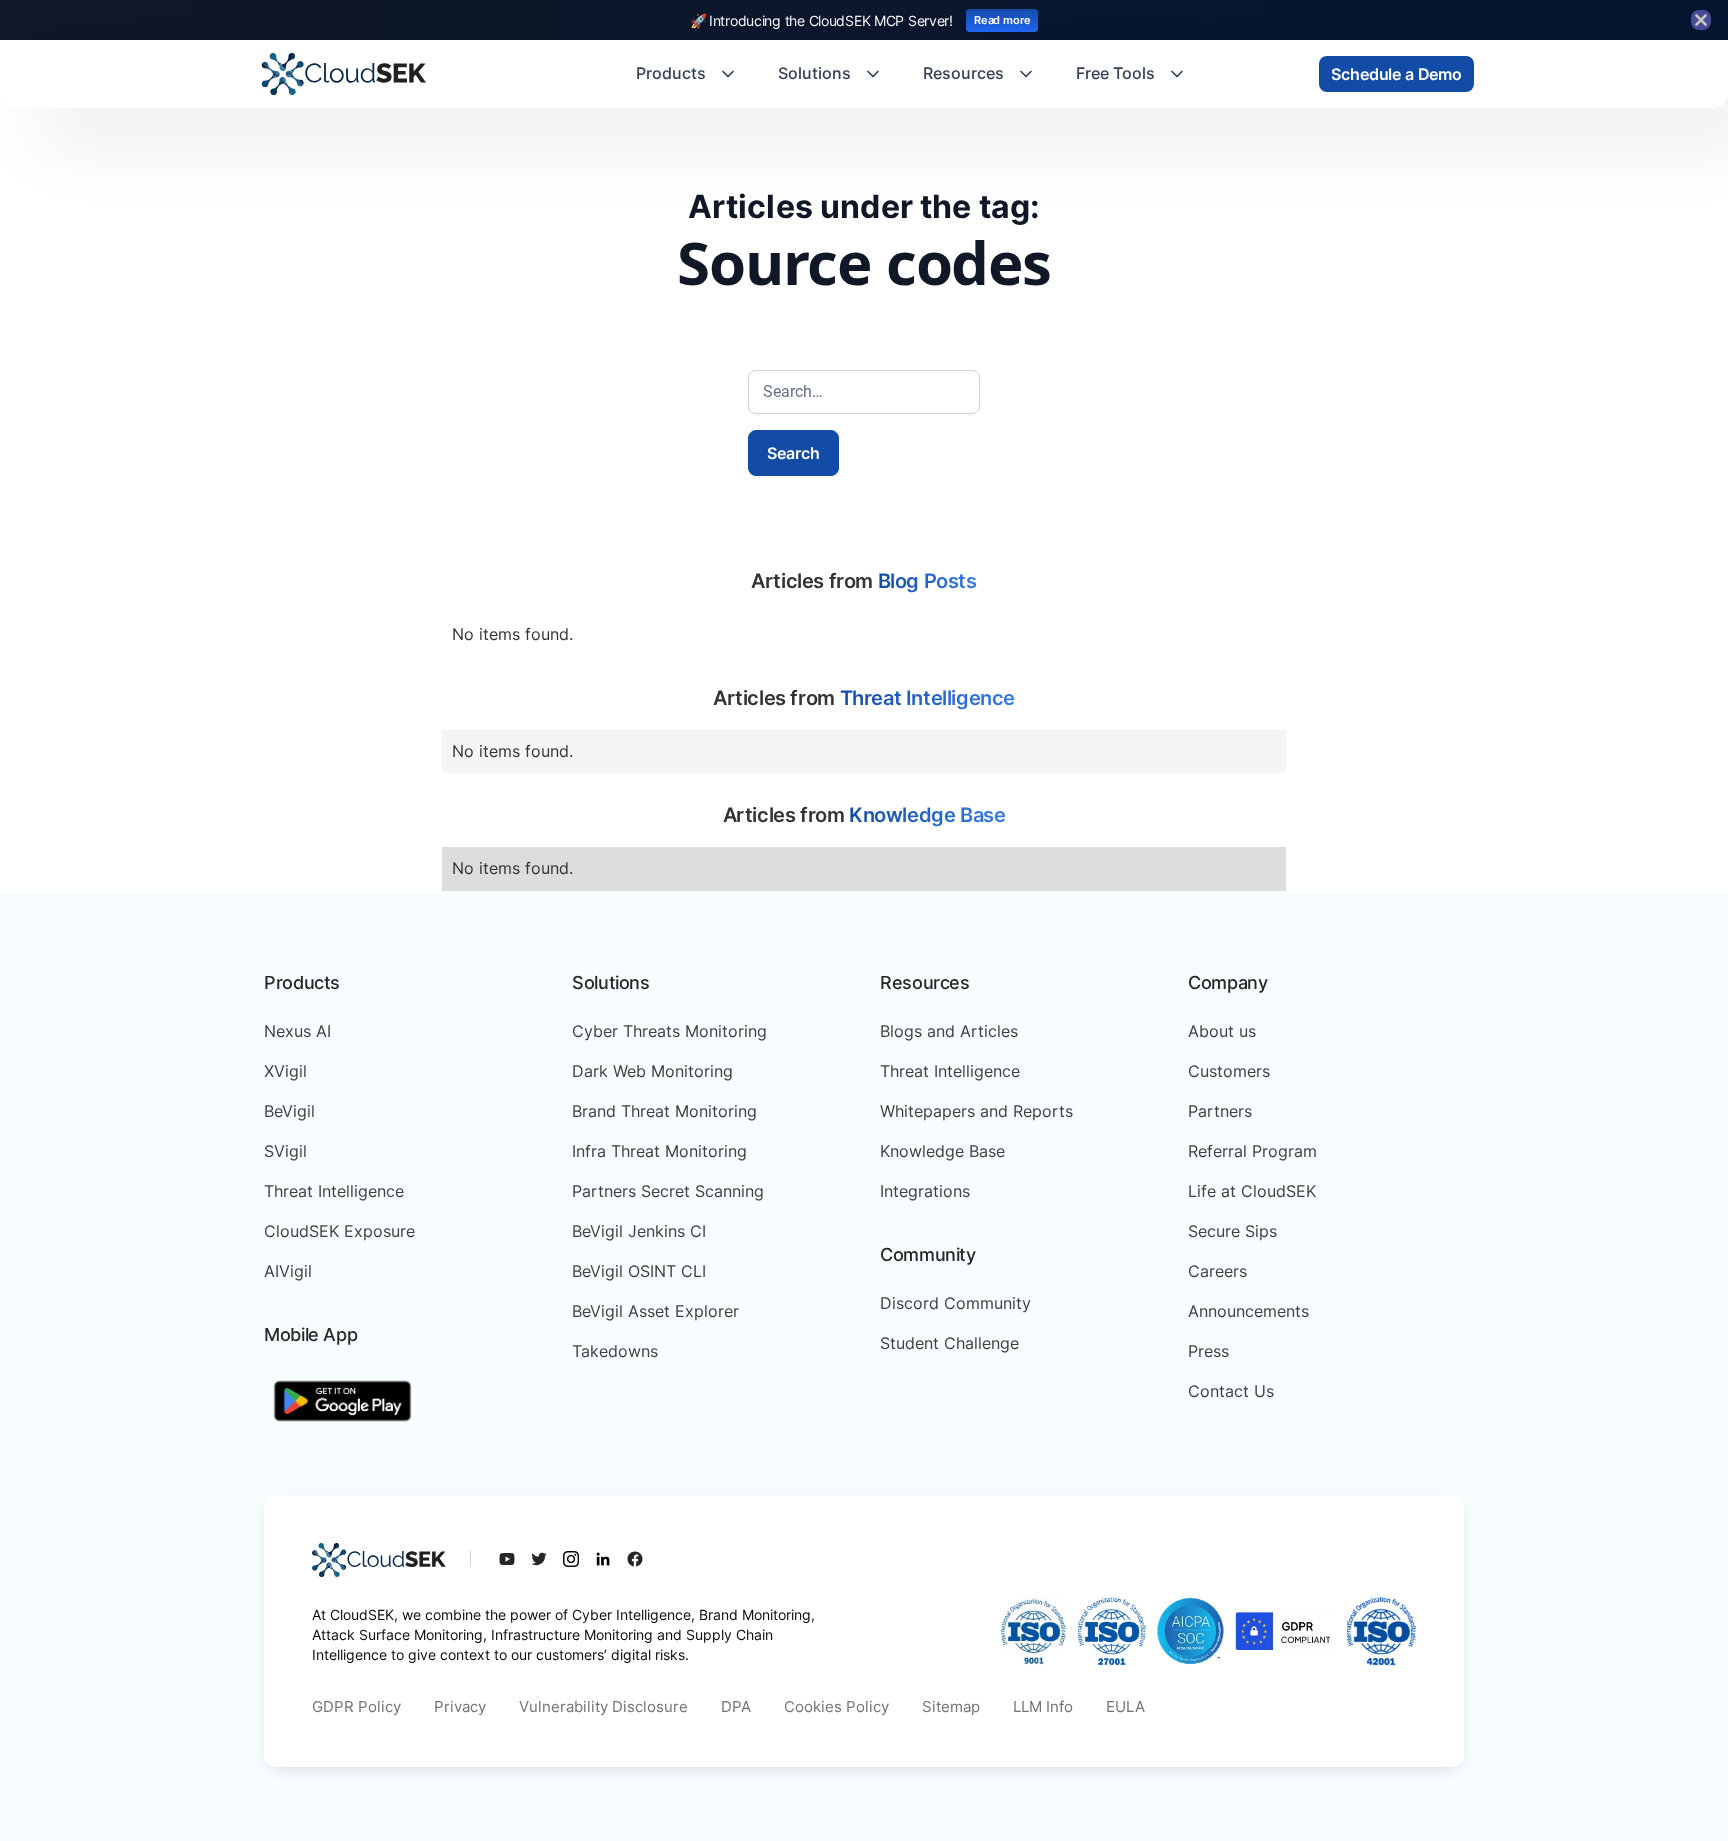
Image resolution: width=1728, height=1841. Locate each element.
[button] (687, 74)
